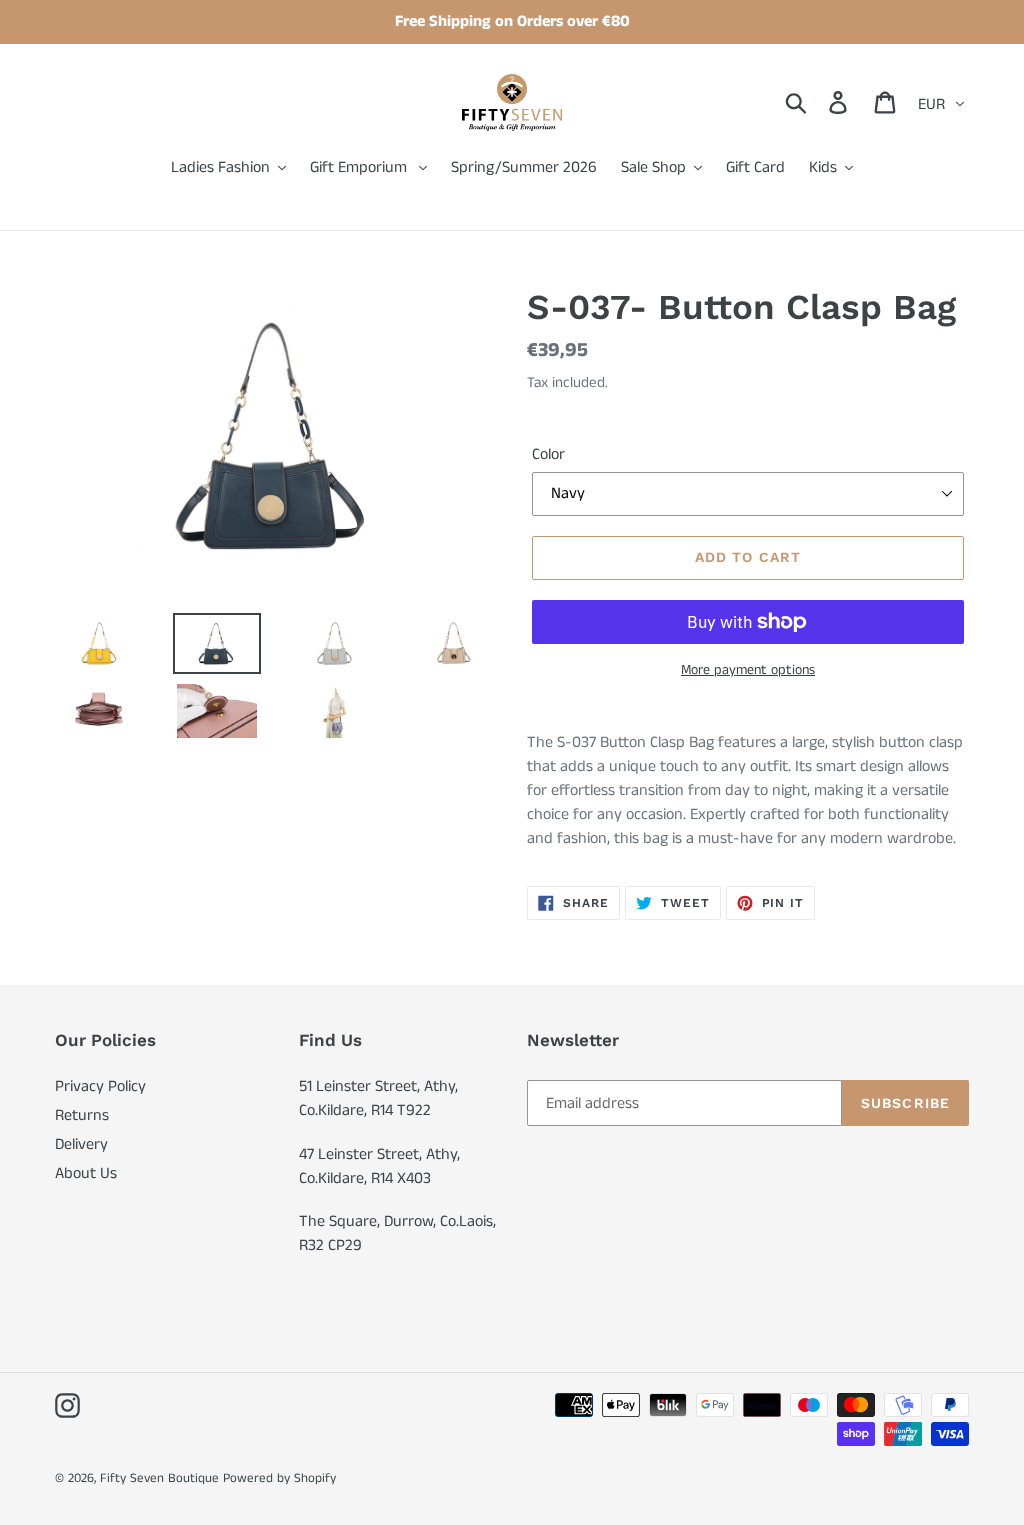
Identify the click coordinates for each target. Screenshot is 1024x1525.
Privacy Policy (100, 1086)
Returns (82, 1115)
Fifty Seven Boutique (159, 1478)
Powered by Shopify (279, 1478)
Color (548, 454)
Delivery (81, 1144)
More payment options (748, 670)
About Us (86, 1173)
